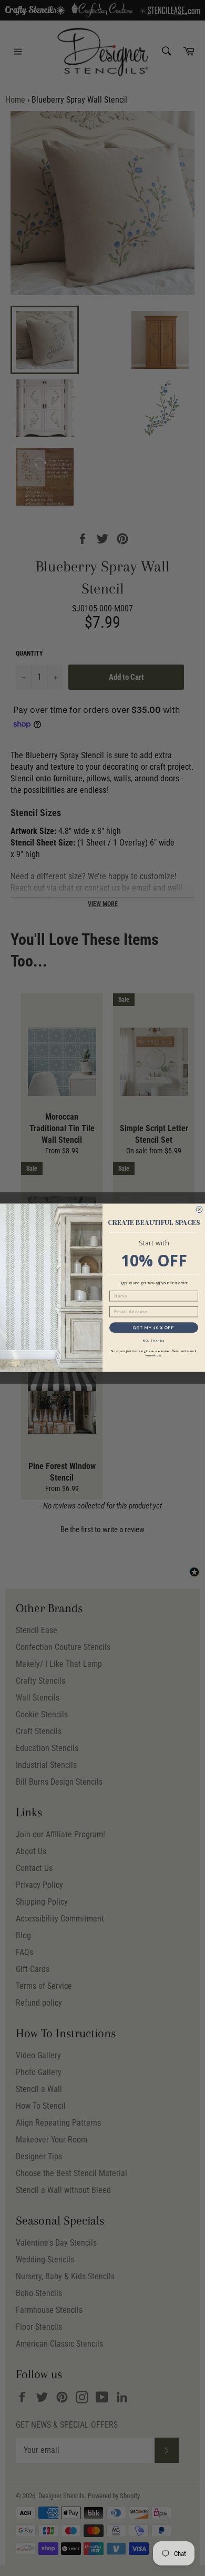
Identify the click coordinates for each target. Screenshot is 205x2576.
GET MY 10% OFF (154, 1328)
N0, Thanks (154, 1341)
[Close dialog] (199, 1210)
